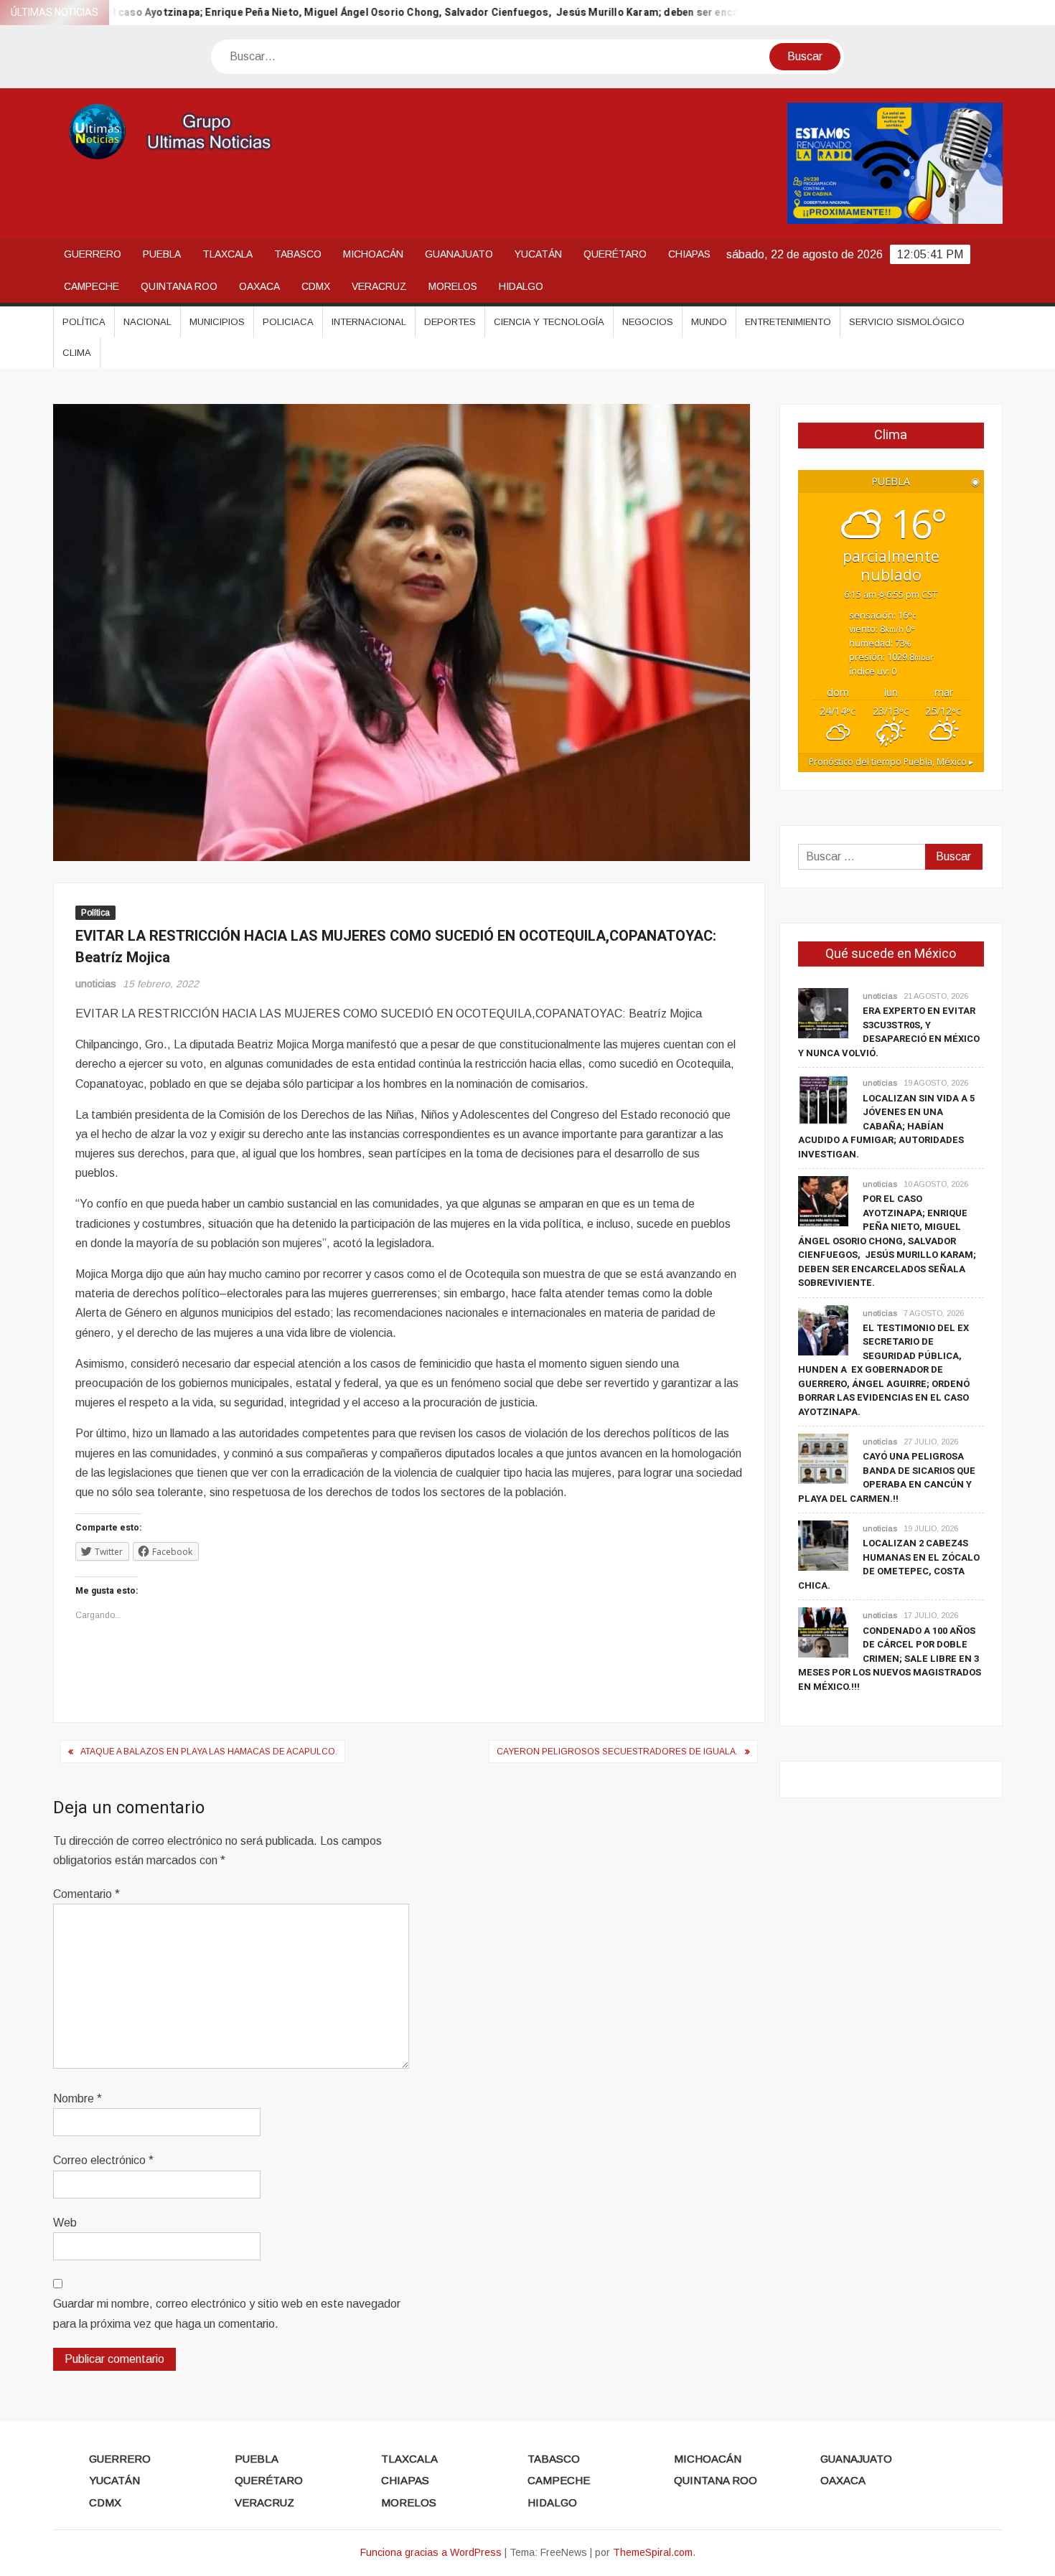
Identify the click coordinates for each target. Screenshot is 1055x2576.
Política (84, 322)
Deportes (450, 322)
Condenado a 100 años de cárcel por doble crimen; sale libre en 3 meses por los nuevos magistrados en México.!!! (890, 1659)
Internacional (369, 322)
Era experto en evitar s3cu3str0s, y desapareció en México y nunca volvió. (889, 1032)
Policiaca (288, 322)
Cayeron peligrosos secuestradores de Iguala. (617, 1752)
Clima (77, 353)
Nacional (147, 322)
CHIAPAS (689, 254)
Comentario (86, 1894)
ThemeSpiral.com (653, 2552)
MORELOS (453, 286)
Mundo (709, 322)
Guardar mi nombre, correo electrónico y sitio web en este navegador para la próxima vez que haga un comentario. (227, 2313)
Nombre (78, 2098)
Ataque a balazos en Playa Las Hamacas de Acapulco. (209, 1752)
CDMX (316, 286)
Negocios (648, 322)
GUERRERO (93, 254)
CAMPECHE (92, 286)
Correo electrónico (103, 2160)
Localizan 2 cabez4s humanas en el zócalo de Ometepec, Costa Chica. (889, 1564)
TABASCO (298, 254)
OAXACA (259, 286)
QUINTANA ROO (179, 286)
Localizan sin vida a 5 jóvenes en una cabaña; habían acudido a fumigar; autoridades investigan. (886, 1126)
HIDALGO (521, 286)
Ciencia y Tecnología (549, 322)
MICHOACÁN (373, 254)
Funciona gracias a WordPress (431, 2552)
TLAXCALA (228, 254)
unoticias (96, 984)
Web (65, 2223)
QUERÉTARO (615, 254)
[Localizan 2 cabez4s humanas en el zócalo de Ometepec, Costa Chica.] (823, 1545)
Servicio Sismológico (907, 322)
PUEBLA (162, 254)
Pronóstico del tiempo (891, 762)
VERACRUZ (379, 286)
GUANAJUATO (459, 254)
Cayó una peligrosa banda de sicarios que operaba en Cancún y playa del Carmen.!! (887, 1477)
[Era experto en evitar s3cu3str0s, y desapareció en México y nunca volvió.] (823, 1013)
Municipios (217, 322)
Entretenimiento (788, 322)
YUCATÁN (538, 254)
